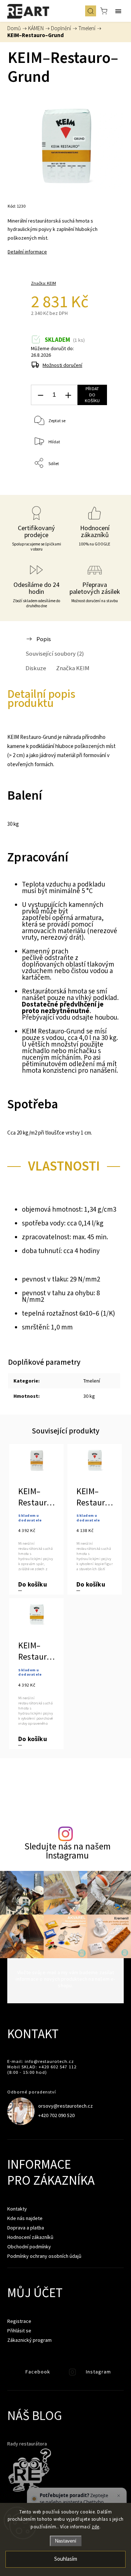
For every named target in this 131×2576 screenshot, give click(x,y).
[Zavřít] (118, 2496)
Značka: (43, 283)
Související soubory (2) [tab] (55, 653)
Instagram (73, 2374)
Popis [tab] (44, 639)
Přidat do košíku (92, 395)
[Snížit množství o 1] (40, 395)
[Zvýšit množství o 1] (68, 395)
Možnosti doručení (62, 365)
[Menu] (118, 11)
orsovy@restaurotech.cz (65, 2106)
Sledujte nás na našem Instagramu (68, 1851)
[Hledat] (91, 11)
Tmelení (92, 1381)
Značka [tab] (73, 668)
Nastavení (66, 2541)
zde (96, 2527)
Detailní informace (27, 252)
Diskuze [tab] (36, 668)
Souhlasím (66, 2559)
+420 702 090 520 (56, 2115)
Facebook (13, 2374)
